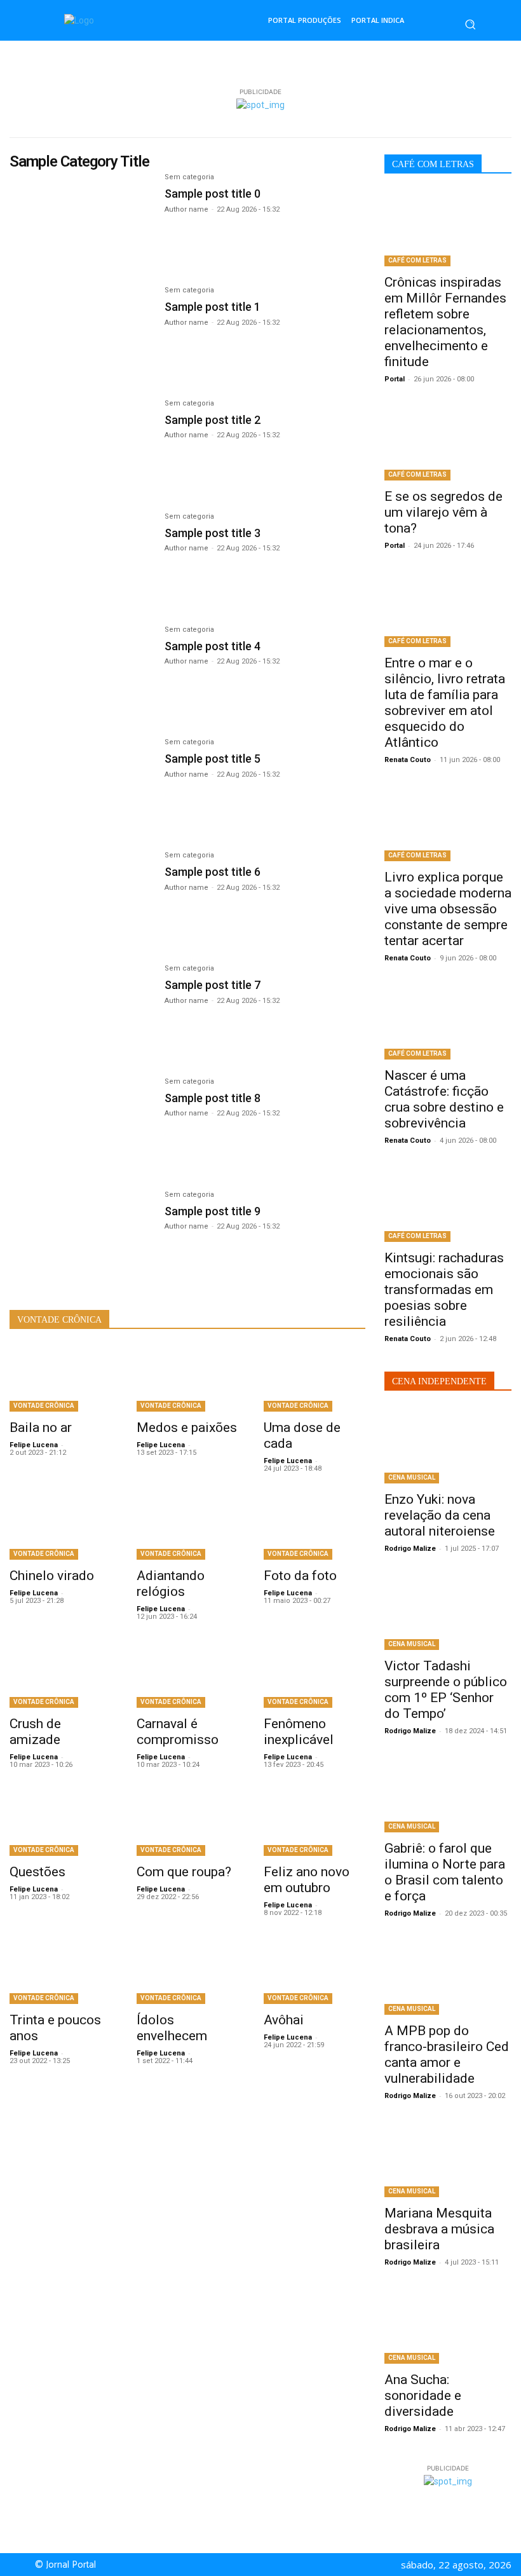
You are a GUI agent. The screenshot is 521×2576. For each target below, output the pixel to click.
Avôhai (284, 2020)
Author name (186, 209)
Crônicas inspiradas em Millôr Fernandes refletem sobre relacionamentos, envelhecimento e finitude (445, 322)
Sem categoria (189, 177)
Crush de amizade (35, 1732)
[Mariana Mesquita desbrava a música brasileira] (448, 2159)
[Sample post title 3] (81, 560)
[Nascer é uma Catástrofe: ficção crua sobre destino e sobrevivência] (448, 1021)
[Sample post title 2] (81, 447)
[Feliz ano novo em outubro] (315, 1823)
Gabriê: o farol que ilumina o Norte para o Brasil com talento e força (445, 1872)
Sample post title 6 (213, 872)
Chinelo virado (52, 1576)
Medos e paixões (187, 1428)
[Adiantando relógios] (187, 1527)
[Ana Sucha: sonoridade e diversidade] (448, 2326)
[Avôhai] (315, 1971)
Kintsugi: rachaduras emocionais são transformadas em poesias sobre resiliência (444, 1290)
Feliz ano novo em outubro (307, 1880)
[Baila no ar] (60, 1379)
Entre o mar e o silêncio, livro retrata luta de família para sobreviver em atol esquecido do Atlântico (445, 703)
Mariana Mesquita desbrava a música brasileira (439, 2229)
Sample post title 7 (213, 985)
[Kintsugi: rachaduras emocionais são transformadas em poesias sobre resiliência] (448, 1204)
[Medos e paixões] (187, 1379)
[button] (470, 24)
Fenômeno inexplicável (299, 1732)
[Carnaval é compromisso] (187, 1675)
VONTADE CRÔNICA (44, 1406)
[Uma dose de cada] (315, 1379)
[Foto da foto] (315, 1527)
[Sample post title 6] (81, 899)
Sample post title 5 (213, 759)
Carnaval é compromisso (178, 1732)
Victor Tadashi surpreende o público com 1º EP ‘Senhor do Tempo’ (446, 1690)
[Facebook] (256, 2565)
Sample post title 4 (213, 646)
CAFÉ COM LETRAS (417, 260)
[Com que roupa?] (187, 1823)
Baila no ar (41, 1428)
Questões (37, 1872)
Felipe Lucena (34, 1445)
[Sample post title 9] (81, 1238)
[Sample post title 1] (81, 334)
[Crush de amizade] (60, 1675)
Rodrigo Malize (410, 1549)
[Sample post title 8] (81, 1125)
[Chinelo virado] (60, 1527)
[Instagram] (271, 2565)
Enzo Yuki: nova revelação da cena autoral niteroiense (440, 1515)
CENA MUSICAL (412, 1477)
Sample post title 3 (213, 533)
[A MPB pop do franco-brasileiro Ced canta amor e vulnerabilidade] (448, 1977)
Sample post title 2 (213, 420)
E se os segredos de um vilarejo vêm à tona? (443, 512)
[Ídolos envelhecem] (187, 1971)
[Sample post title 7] (81, 1012)
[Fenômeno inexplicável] (315, 1675)
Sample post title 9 (213, 1211)
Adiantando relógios (171, 1584)
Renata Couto (408, 760)
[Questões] (60, 1823)
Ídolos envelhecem (172, 2028)
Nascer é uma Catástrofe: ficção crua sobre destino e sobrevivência (444, 1099)
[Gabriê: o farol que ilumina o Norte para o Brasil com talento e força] (448, 1794)
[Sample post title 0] (81, 221)
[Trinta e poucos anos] (60, 1971)
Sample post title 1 (213, 307)
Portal (395, 379)
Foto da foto (300, 1576)
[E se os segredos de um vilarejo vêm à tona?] (448, 442)
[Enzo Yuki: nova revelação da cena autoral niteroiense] (448, 1445)
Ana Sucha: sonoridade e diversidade (423, 2395)
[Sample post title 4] (81, 673)
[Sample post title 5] (81, 786)
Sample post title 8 (213, 1098)
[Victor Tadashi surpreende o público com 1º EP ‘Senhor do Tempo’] (448, 1612)
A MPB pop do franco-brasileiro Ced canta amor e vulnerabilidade (447, 2055)
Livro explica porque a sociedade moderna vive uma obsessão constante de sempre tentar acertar (448, 909)
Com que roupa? (184, 1872)
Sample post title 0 (213, 194)
